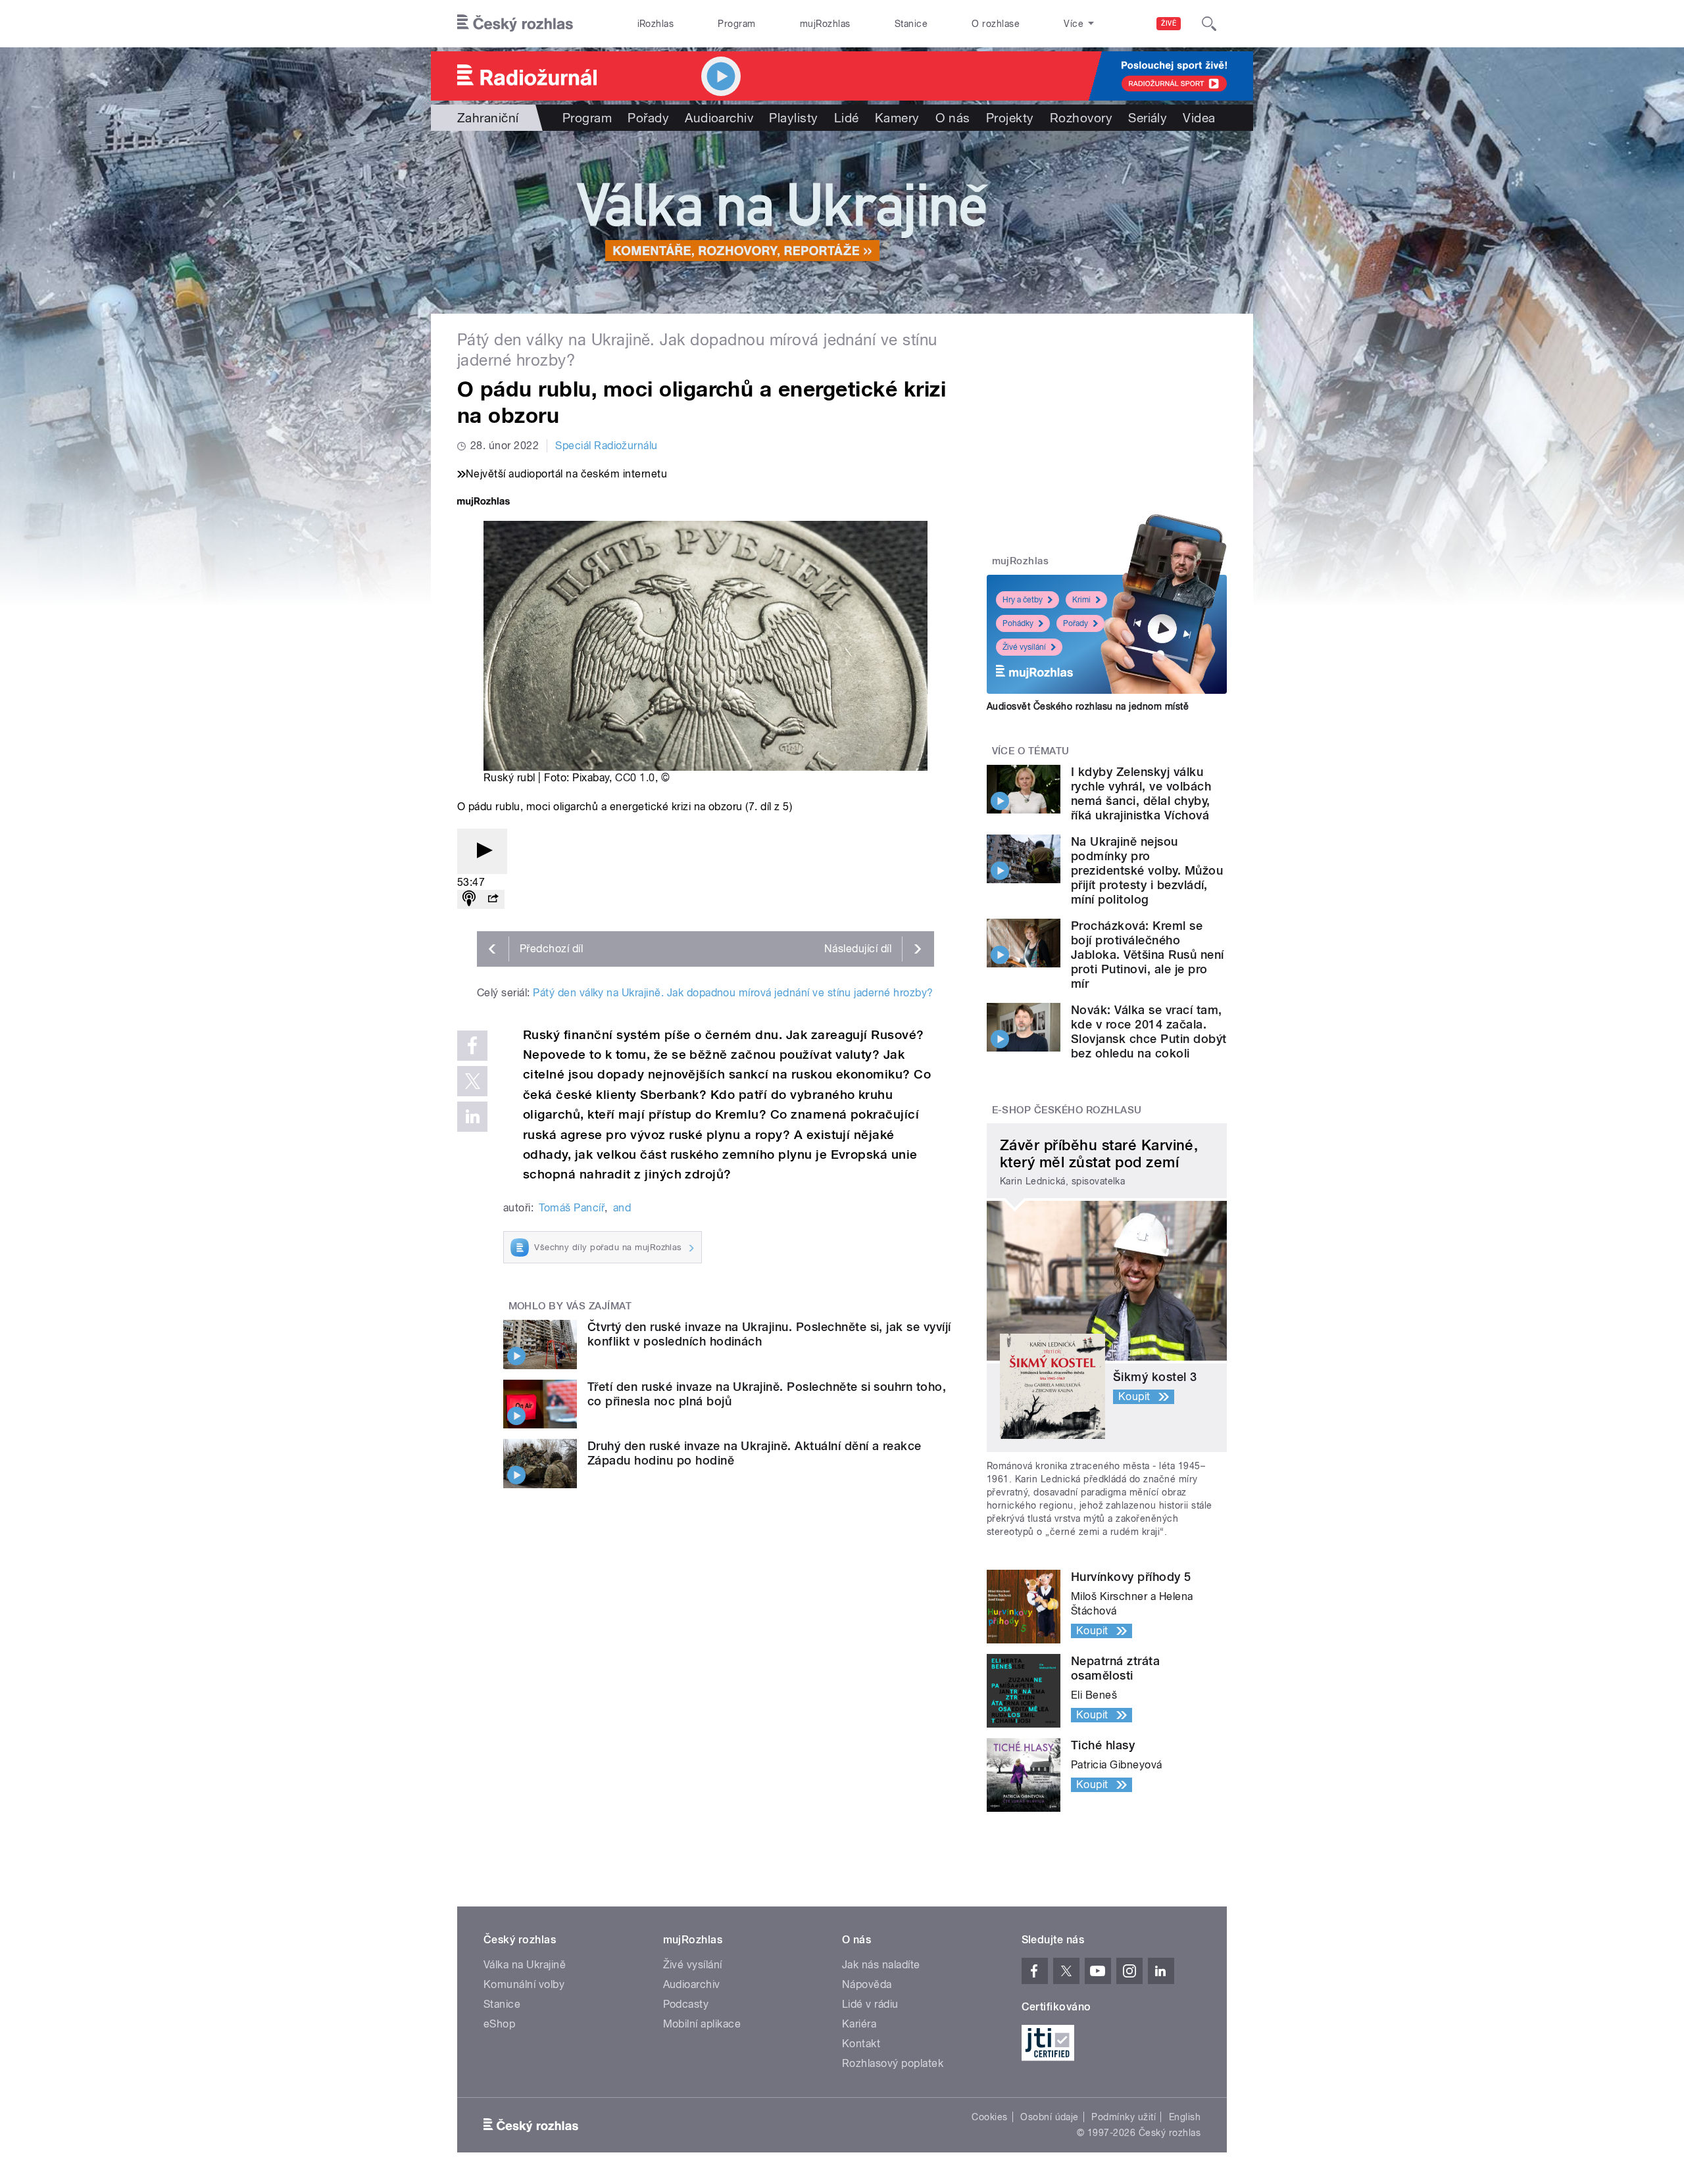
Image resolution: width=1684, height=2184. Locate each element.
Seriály (1148, 118)
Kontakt (861, 2044)
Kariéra (859, 2024)
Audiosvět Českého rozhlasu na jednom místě (1088, 706)
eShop (499, 2024)
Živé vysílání (1024, 647)
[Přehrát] (482, 851)
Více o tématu (1031, 751)
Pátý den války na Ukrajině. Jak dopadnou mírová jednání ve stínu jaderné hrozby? (733, 993)
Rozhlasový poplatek (893, 2063)
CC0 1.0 (635, 778)
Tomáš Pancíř (572, 1208)
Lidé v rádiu (870, 2004)
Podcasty (686, 2004)
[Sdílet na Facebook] (472, 1046)
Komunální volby (524, 1984)
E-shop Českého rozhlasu (1067, 1110)
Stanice (911, 24)
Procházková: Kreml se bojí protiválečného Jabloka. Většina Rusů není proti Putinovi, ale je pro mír (1147, 955)
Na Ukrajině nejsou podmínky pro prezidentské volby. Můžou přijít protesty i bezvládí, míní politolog (1147, 870)
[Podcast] (469, 899)
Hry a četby (1023, 600)
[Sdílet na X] (472, 1081)
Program (736, 24)
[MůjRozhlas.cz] (483, 503)
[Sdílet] (493, 899)
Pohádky (1018, 623)
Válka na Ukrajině (525, 1965)
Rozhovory (1081, 118)
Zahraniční (488, 118)
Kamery (897, 118)
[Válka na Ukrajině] (842, 222)
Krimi (1081, 600)
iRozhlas (656, 24)
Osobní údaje (1050, 2117)
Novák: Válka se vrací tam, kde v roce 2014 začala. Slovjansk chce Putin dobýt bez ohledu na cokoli (1149, 1031)
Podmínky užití (1124, 2117)
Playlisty (793, 118)
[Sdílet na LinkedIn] (472, 1117)
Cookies (989, 2117)
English (1185, 2117)
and (622, 1208)
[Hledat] (1209, 24)
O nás (953, 118)
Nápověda (867, 1984)
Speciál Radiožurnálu (607, 446)
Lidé (847, 118)
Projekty (1010, 118)
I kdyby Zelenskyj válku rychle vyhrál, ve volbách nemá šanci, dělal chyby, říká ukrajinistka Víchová (1141, 793)
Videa (1199, 118)
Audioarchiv (719, 118)
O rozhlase (996, 24)
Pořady (648, 118)
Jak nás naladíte (881, 1965)
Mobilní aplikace (702, 2024)
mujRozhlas (825, 24)
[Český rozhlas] (515, 24)
